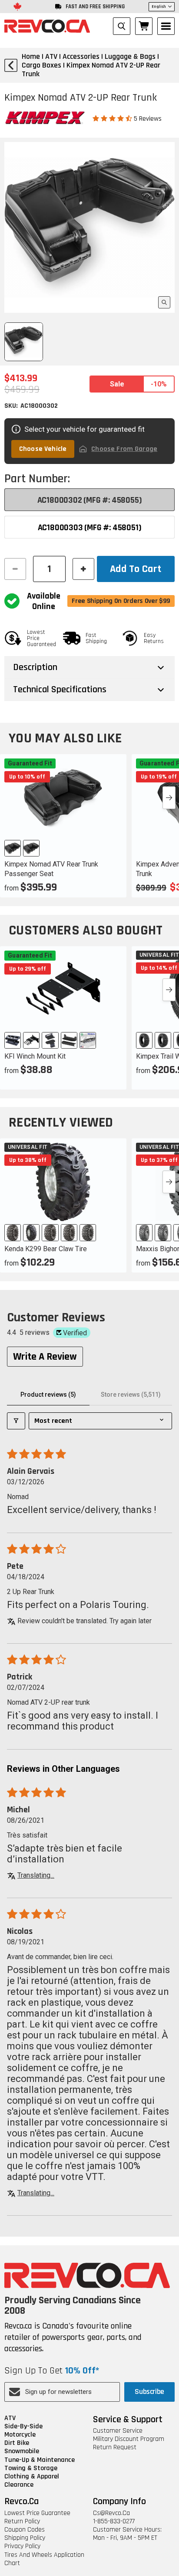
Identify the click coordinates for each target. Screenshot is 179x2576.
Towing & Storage (31, 2468)
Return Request (115, 2447)
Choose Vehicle (43, 449)
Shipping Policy (25, 2538)
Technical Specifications (60, 690)
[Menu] (166, 26)
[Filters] (16, 1421)
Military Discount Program (129, 2439)
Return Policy (22, 2521)
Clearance (19, 2485)
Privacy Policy (22, 2546)
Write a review (45, 1357)
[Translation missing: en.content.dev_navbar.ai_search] (122, 26)
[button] (113, 118)
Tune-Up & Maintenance (40, 2460)
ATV (10, 2418)
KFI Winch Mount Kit (35, 1056)
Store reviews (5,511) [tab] (131, 1395)
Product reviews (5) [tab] (48, 1395)
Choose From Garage (124, 449)
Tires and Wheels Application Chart (44, 2559)
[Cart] (144, 26)
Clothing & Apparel (32, 2476)
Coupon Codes (25, 2530)
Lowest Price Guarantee (37, 2513)
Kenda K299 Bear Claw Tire (46, 1249)
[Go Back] (11, 65)
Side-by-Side (23, 2426)
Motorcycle (20, 2435)
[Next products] (169, 798)
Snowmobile (22, 2451)
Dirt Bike (17, 2443)
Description (35, 667)
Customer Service (118, 2431)
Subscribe (149, 2392)
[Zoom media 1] (164, 302)
